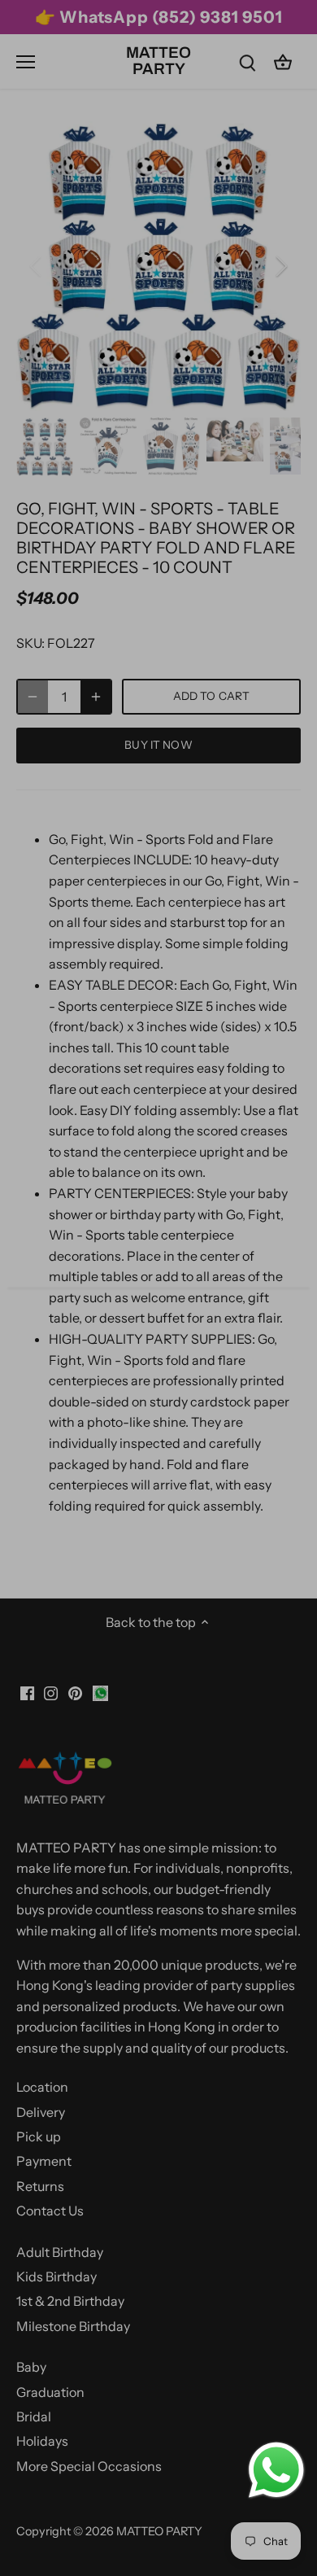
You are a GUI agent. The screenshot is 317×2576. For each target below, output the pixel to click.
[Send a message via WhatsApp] (276, 2470)
